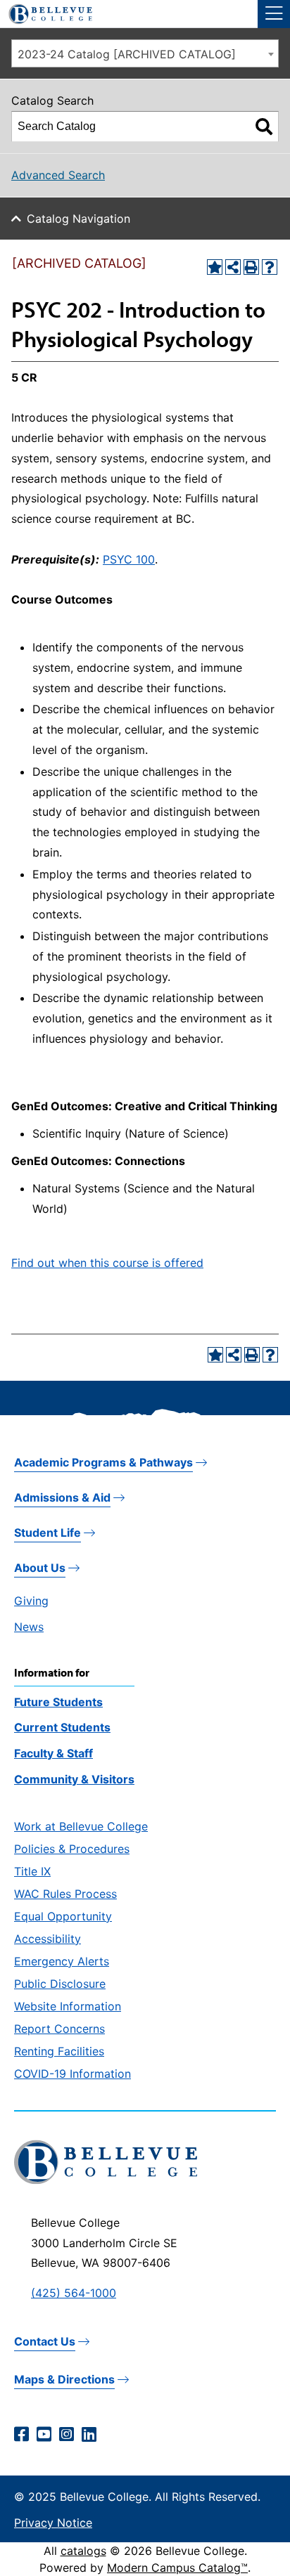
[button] (274, 14)
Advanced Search (58, 175)
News (29, 1627)
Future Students (58, 1702)
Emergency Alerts (62, 1961)
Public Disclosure (60, 1984)
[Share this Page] (233, 267)
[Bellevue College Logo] (45, 12)
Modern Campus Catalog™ (177, 2568)
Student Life (48, 1533)
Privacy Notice (53, 2523)
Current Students (62, 1727)
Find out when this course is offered (107, 1263)
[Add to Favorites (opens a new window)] (215, 267)
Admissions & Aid (62, 1497)
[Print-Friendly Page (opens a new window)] (251, 267)
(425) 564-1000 (74, 2293)
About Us (40, 1568)
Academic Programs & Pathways (103, 1462)
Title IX (32, 1871)
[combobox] (145, 53)
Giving (31, 1601)
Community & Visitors (74, 1779)
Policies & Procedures (72, 1849)
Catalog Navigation (78, 219)
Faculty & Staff (53, 1753)
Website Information (68, 2006)
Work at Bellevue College (81, 1826)
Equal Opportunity (63, 1916)
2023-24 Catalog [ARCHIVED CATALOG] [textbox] (127, 54)
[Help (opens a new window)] (270, 267)
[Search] (264, 126)
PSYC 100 (129, 559)
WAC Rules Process (65, 1894)
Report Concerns (59, 2029)
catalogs (83, 2551)
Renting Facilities (59, 2051)
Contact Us (45, 2341)
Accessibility (48, 1939)
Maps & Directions (64, 2379)
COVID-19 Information (72, 2074)
